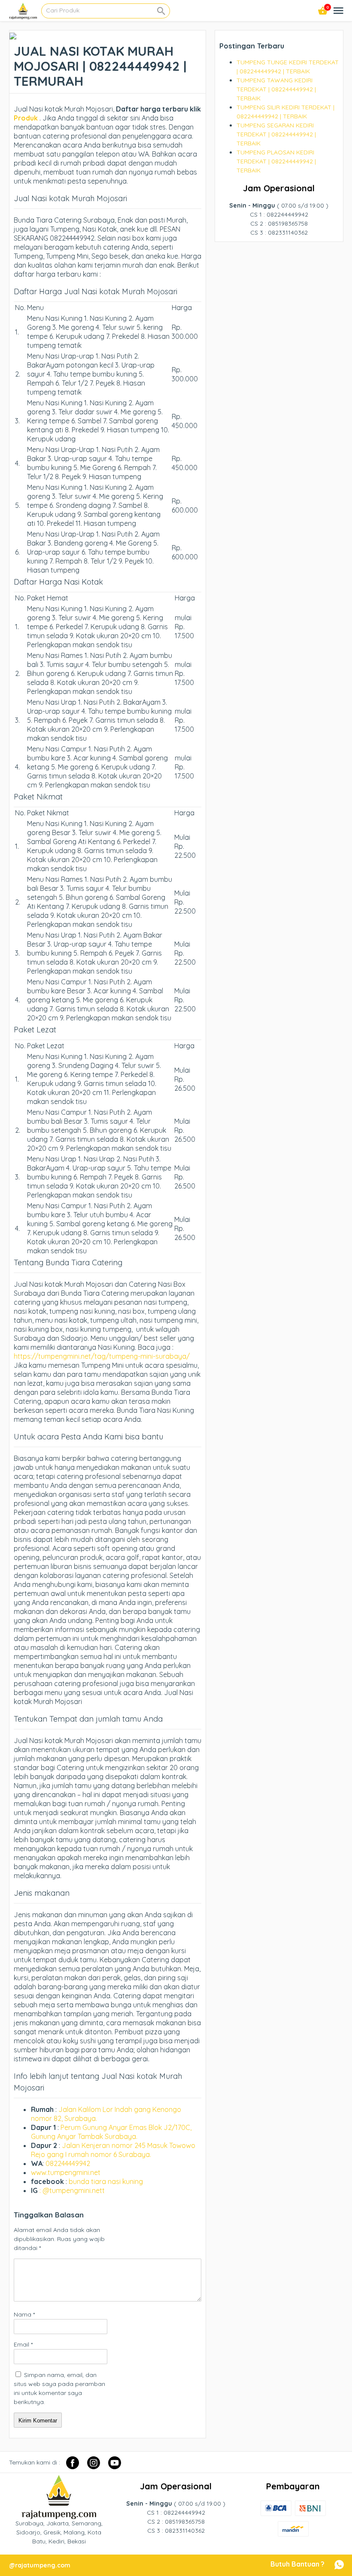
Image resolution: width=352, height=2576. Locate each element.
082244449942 (68, 2163)
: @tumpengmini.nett (72, 2190)
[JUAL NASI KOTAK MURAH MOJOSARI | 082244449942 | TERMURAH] (13, 35)
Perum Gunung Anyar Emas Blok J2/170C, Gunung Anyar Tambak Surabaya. (111, 2132)
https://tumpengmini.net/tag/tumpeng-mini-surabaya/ (102, 1356)
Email (23, 2344)
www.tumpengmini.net (66, 2172)
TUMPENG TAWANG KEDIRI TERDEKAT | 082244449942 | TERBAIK (276, 89)
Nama (24, 2314)
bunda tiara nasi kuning (107, 2181)
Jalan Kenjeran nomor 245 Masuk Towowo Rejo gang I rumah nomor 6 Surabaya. (113, 2150)
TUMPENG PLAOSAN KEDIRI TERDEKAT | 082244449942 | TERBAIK (276, 161)
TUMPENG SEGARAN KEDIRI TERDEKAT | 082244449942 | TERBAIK (276, 134)
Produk (26, 118)
